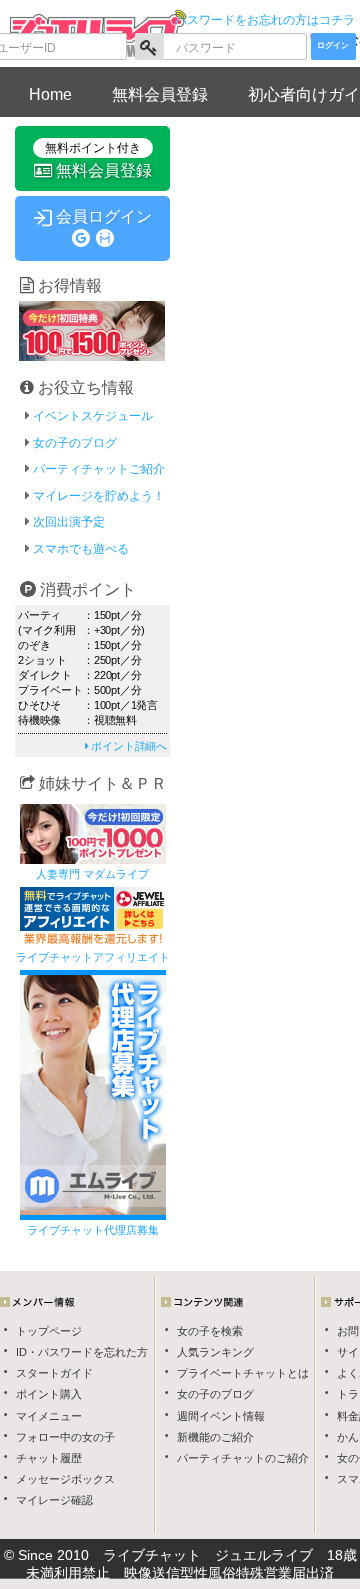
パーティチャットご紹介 (99, 469)
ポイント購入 (49, 1394)
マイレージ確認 (54, 1500)
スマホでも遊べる (81, 549)
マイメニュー (49, 1416)
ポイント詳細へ (128, 746)
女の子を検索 (210, 1331)
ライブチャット (152, 1555)
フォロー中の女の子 (65, 1437)
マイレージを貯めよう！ (99, 496)
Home (50, 94)
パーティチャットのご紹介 (243, 1458)
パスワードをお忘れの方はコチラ (265, 20)
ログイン (333, 45)
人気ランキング (215, 1352)
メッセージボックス (65, 1479)
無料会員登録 (160, 94)
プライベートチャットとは (243, 1373)
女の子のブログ (215, 1394)
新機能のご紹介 (215, 1437)
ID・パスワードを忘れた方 (82, 1352)
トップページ (49, 1331)
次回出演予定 (69, 522)
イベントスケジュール (93, 416)
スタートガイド (54, 1373)
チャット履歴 (49, 1458)
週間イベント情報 (221, 1416)
